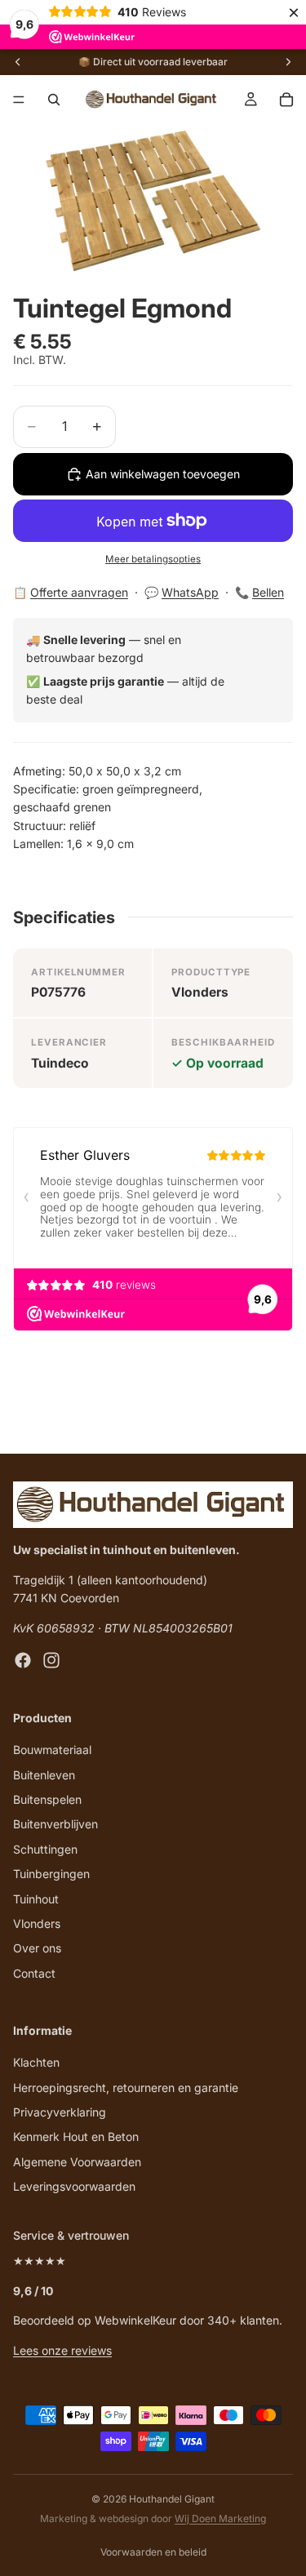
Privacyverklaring (60, 2112)
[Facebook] (23, 1660)
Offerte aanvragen (79, 592)
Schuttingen (45, 1849)
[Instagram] (51, 1660)
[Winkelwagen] (286, 100)
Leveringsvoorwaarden (74, 2187)
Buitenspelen (47, 1799)
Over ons (37, 1949)
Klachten (36, 2063)
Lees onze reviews (62, 2350)
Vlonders (37, 1923)
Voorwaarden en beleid (153, 2552)
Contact (34, 1973)
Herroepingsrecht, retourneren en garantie (126, 2087)
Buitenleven (44, 1775)
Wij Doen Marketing (220, 2518)
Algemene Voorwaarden (77, 2162)
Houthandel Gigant (172, 2499)
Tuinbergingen (51, 1874)
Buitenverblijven (55, 1825)
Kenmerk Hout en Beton (76, 2137)
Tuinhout (36, 1899)
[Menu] (19, 100)
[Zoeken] (54, 100)
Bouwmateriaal (52, 1750)
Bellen (268, 592)
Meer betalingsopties (153, 559)
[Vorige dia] (18, 62)
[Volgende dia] (288, 62)
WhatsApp (190, 592)
